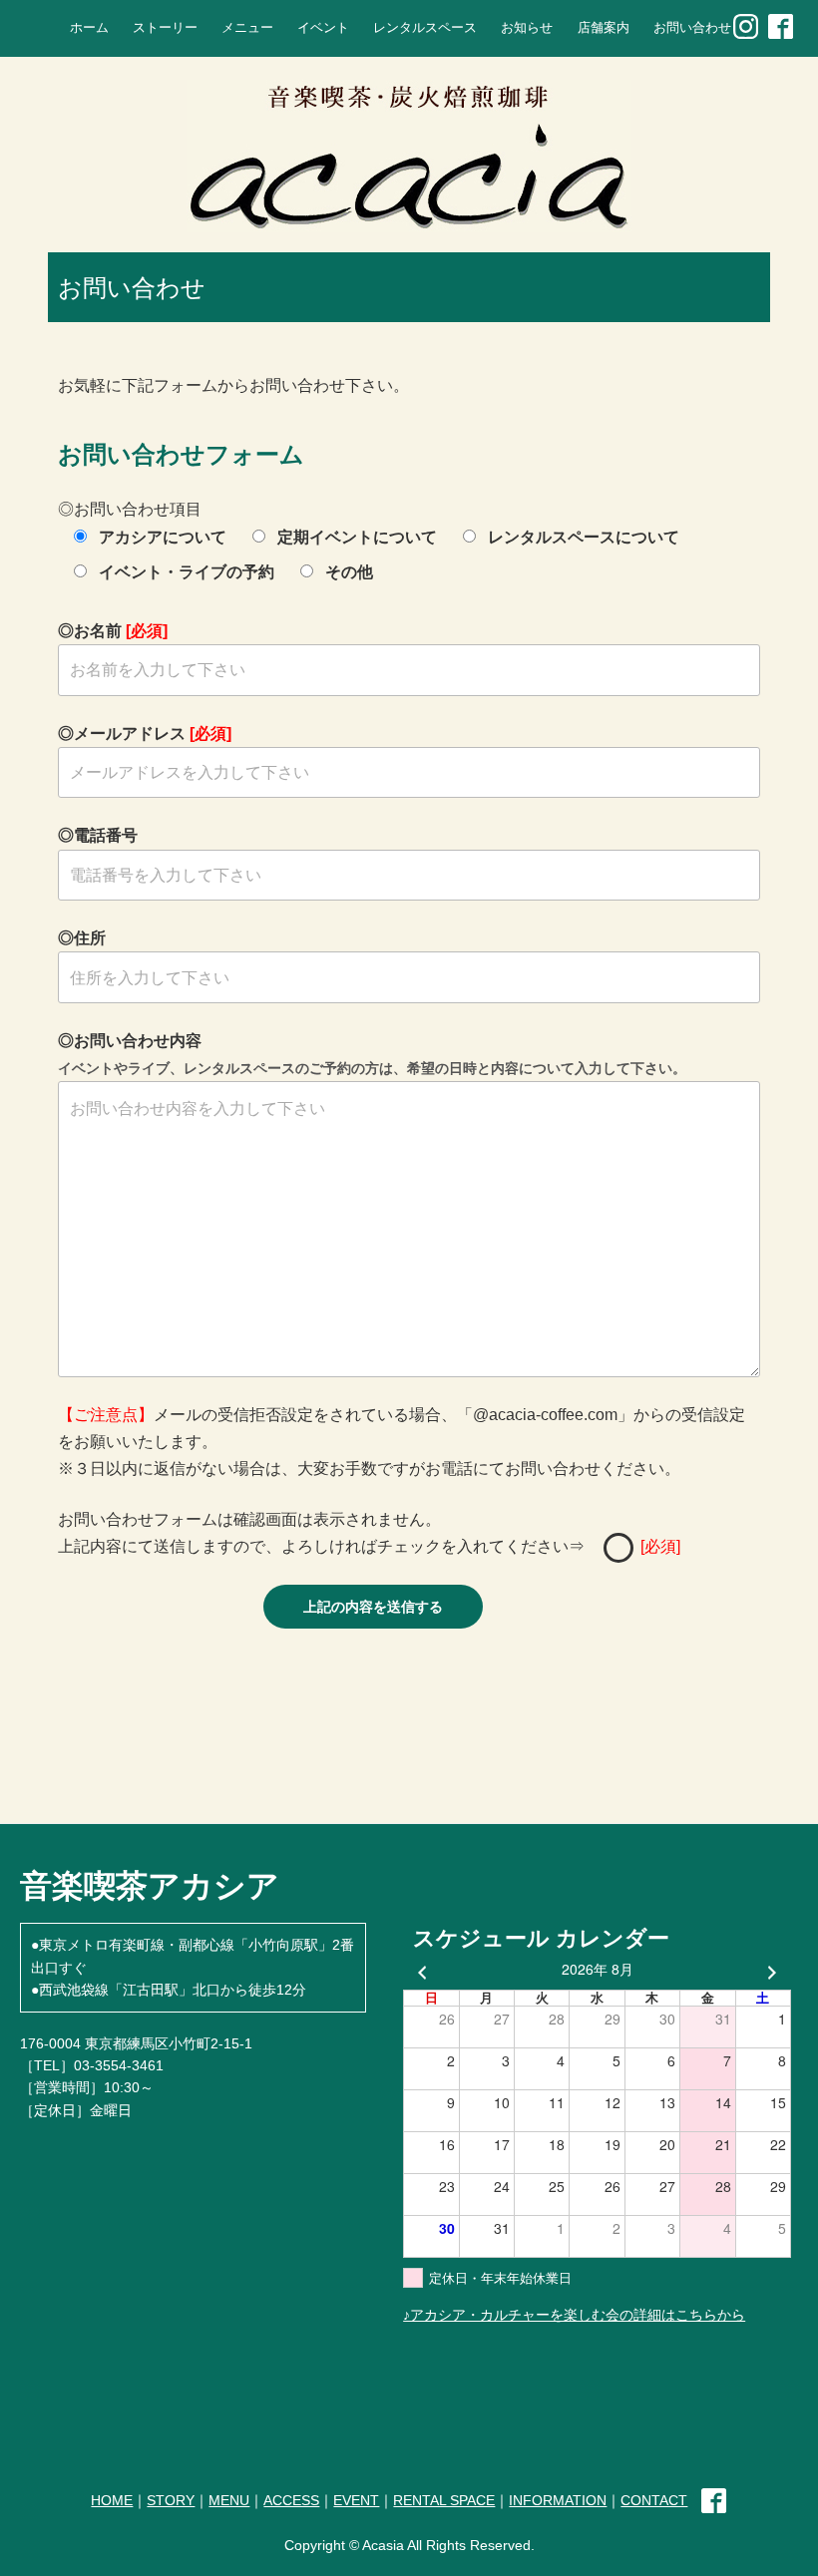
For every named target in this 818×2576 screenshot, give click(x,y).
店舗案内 (604, 28)
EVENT (356, 2500)
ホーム (89, 28)
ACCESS (291, 2500)
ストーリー (165, 28)
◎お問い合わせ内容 (372, 1054)
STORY (171, 2500)
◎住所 (82, 938)
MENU (229, 2500)
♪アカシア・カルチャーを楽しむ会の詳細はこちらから (574, 2315)
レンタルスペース (425, 28)
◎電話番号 (98, 835)
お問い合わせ (692, 28)
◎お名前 (113, 631)
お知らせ (527, 28)
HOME (112, 2500)
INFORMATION (558, 2500)
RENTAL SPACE (444, 2500)
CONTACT (654, 2500)
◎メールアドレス (145, 734)
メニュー (247, 28)
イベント (323, 28)
